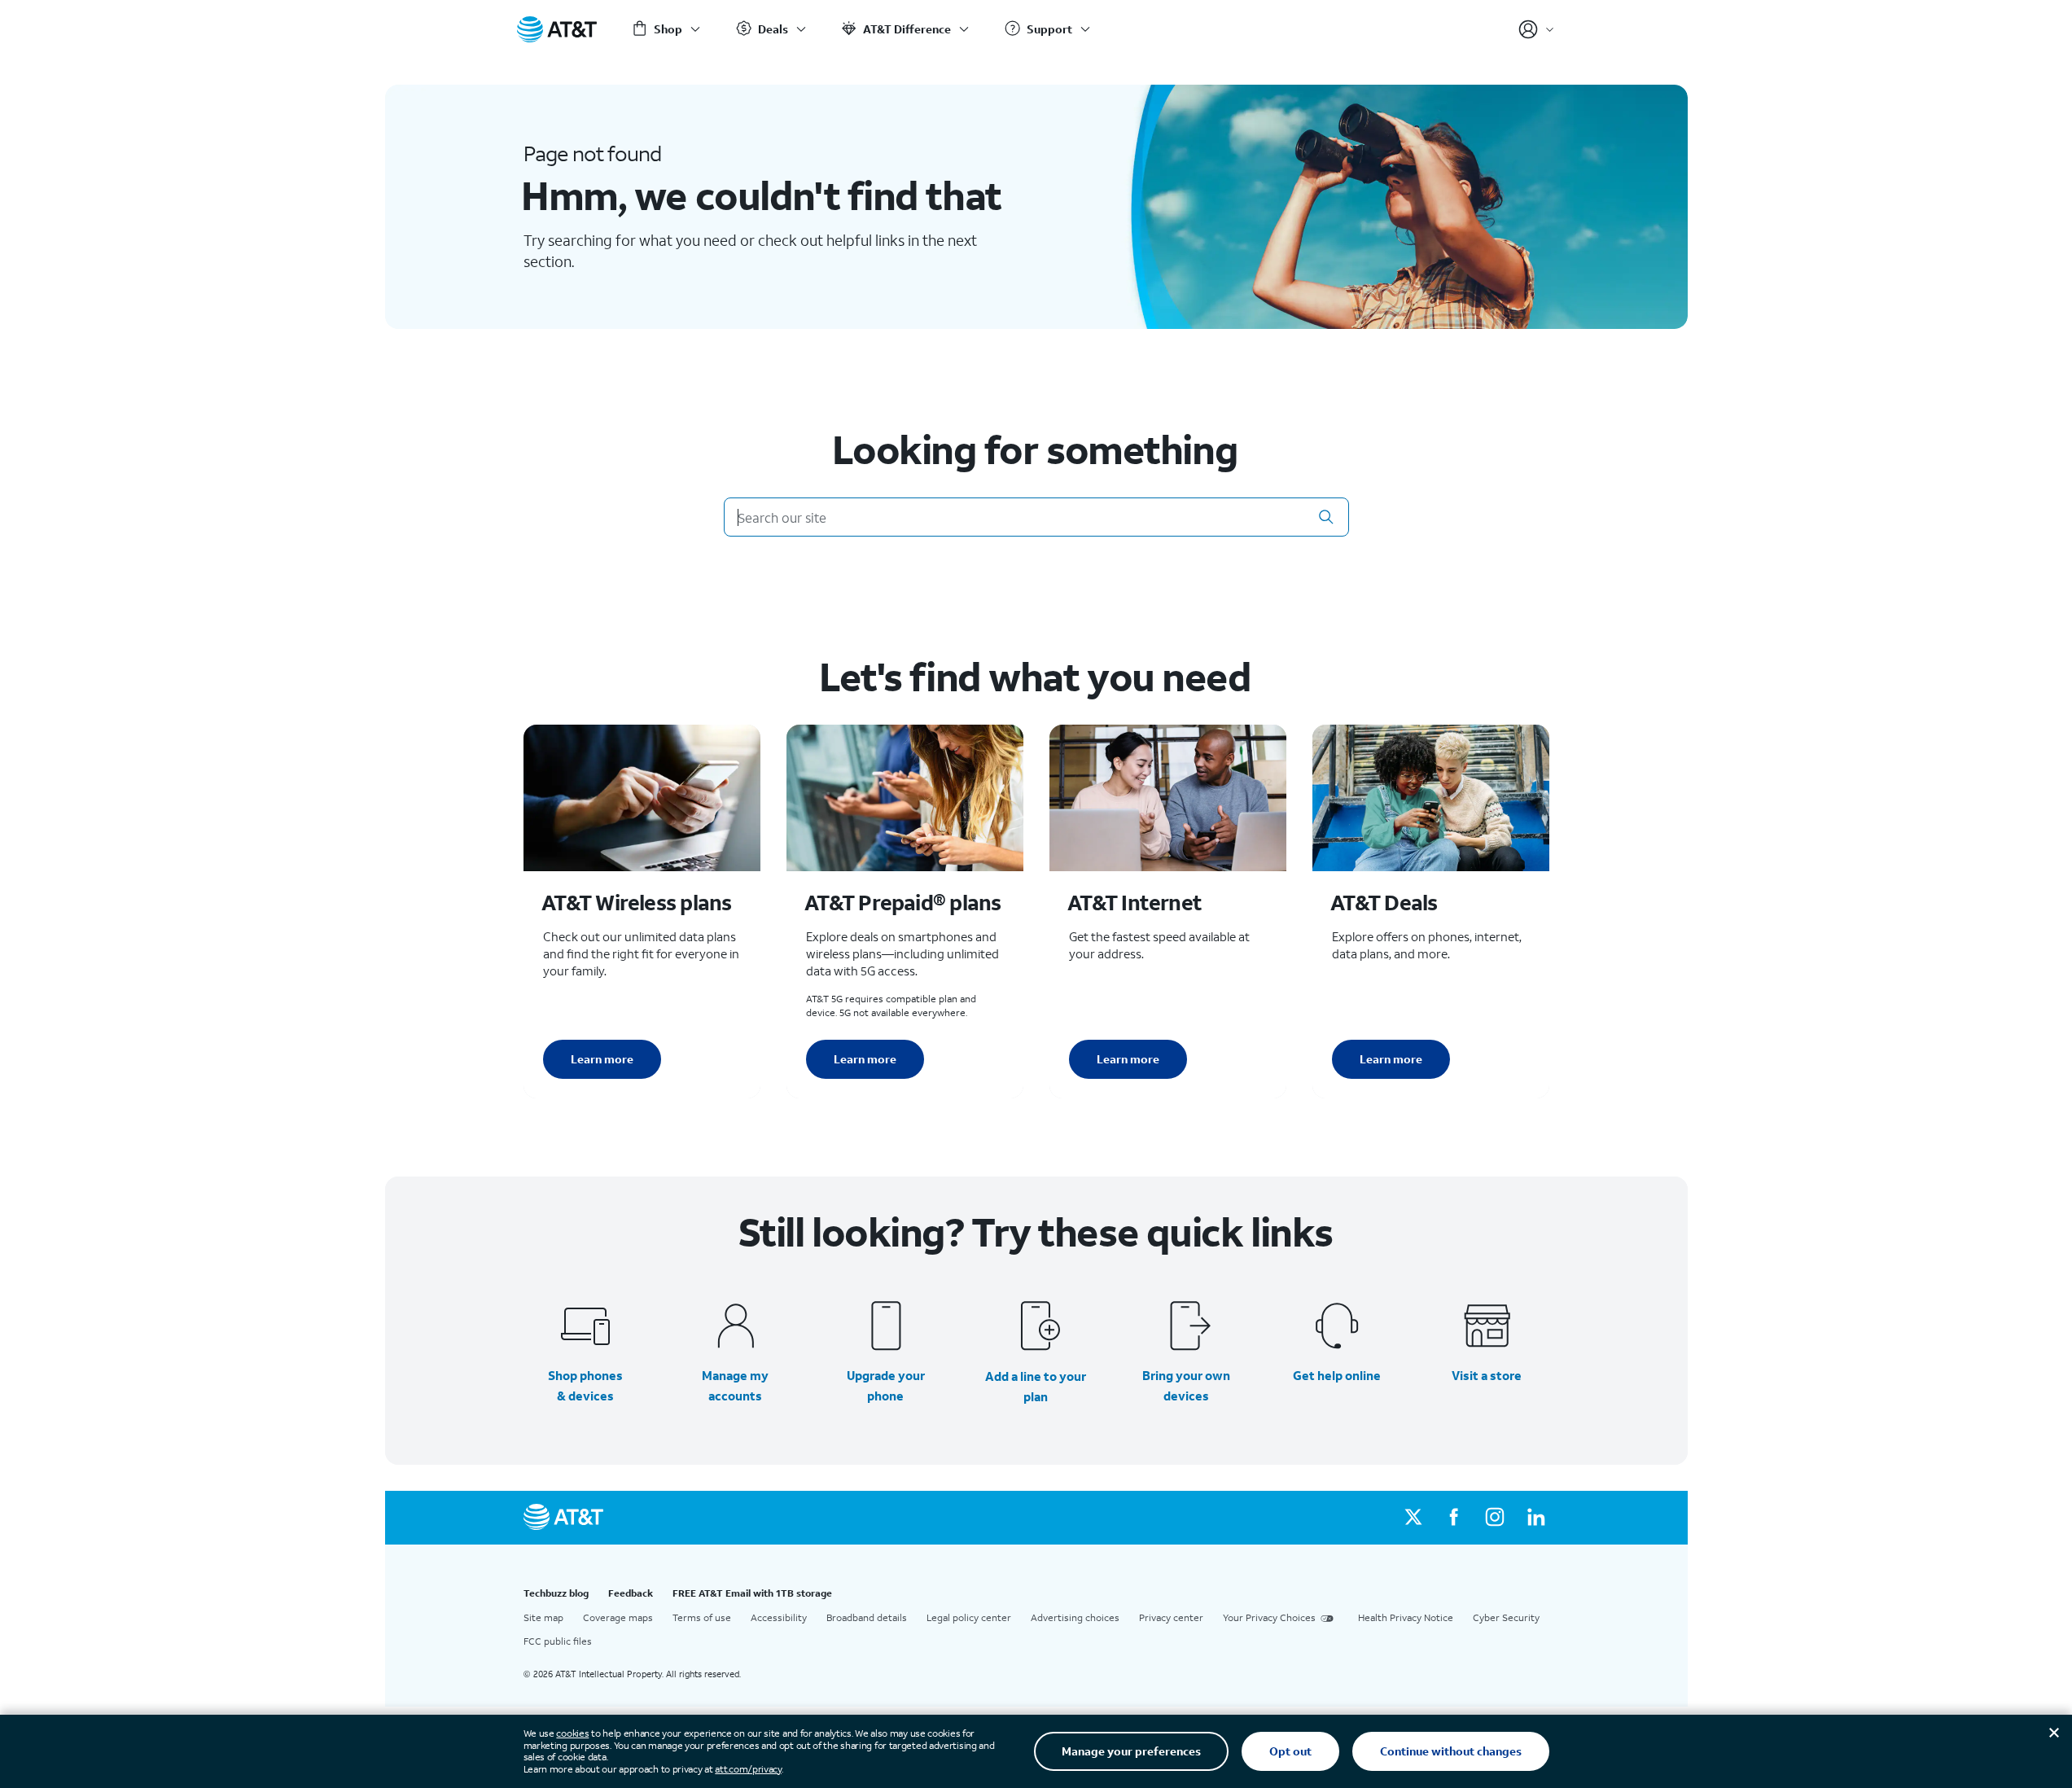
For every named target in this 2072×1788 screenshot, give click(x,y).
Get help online (1337, 1375)
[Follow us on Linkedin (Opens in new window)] (1535, 1518)
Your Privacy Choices (1269, 1617)
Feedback (631, 1593)
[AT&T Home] (557, 29)
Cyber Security (1506, 1617)
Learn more (602, 1059)
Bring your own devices (1186, 1385)
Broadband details (867, 1617)
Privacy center (1171, 1617)
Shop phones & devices (585, 1385)
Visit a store (1487, 1375)
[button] (1326, 517)
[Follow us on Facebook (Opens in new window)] (1454, 1518)
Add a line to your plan (1036, 1386)
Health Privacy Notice (1406, 1617)
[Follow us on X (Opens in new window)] (1413, 1518)
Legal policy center (969, 1617)
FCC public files (558, 1641)
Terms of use (702, 1617)
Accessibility (779, 1617)
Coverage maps (618, 1617)
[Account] (1537, 29)
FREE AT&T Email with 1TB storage (752, 1593)
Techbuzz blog (556, 1593)
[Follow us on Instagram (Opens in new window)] (1495, 1518)
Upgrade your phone (886, 1385)
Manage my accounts (735, 1385)
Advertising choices (1075, 1617)
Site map (543, 1617)
